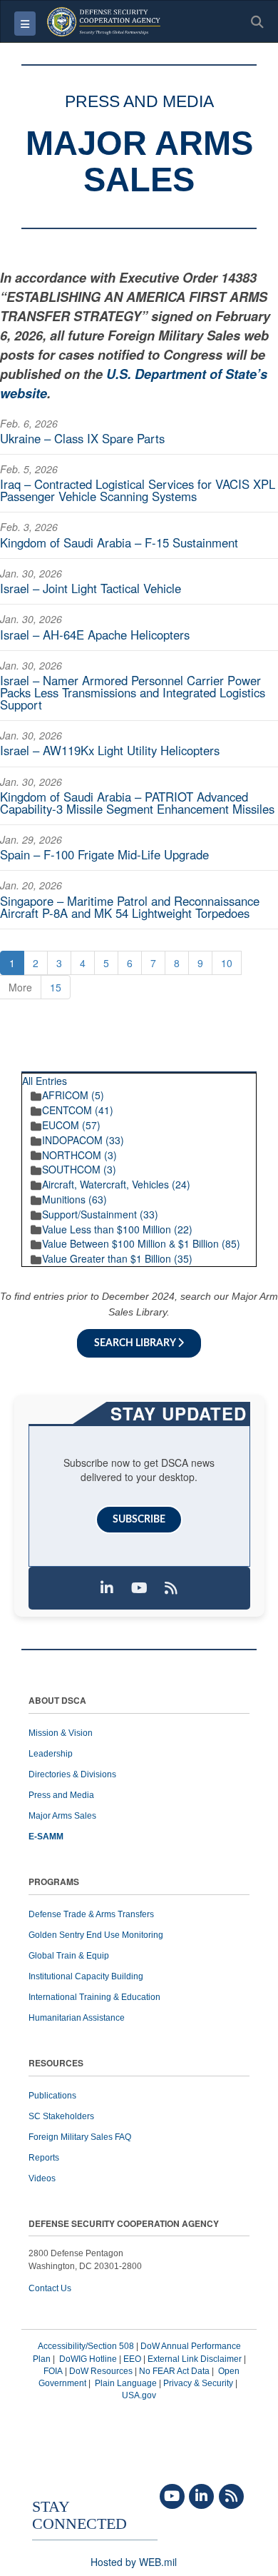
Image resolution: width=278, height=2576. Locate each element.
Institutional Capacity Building (86, 1976)
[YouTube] (172, 2497)
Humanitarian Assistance (77, 2018)
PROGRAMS (54, 1883)
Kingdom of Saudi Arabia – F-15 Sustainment (119, 542)
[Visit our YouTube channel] (139, 1588)
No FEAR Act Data (174, 2371)
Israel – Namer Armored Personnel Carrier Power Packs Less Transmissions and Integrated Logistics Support (133, 692)
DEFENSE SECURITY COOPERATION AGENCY (124, 2224)
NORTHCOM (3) (79, 1155)
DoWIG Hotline (88, 2359)
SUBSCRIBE (139, 1520)
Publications (52, 2096)
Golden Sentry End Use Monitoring (96, 1935)
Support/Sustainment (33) (100, 1214)
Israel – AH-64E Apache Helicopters (95, 635)
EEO (132, 2359)
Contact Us (50, 2288)
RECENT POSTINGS (200, 1067)
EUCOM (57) (71, 1125)
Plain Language (126, 2383)
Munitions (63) (74, 1199)
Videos (42, 2178)
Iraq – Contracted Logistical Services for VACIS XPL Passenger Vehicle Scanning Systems (138, 490)
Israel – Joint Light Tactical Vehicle (91, 588)
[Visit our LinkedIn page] (107, 1588)
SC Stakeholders (61, 2116)
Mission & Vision (61, 1733)
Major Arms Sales (62, 1816)
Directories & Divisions (72, 1774)
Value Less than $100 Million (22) (117, 1229)
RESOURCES (56, 2064)
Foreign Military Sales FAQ (80, 2137)
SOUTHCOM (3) (79, 1169)
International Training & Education (94, 1997)
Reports (44, 2158)
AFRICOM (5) (73, 1095)
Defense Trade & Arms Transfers (91, 1914)
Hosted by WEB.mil (134, 2562)
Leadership (51, 1754)
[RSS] (231, 2497)
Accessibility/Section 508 (86, 2346)
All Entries (45, 1081)
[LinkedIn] (201, 2497)
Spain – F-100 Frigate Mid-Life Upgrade (104, 854)
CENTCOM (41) (78, 1110)
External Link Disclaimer (195, 2359)
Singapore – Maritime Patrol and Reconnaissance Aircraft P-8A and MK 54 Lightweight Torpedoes (130, 907)
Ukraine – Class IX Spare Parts (82, 438)
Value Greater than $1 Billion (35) (117, 1258)
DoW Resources (101, 2371)
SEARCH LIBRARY (136, 1343)
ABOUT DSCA (57, 1701)
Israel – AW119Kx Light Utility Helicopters (110, 750)
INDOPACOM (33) (83, 1140)
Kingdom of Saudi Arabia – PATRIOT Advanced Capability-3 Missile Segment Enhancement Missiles (137, 803)
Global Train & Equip (69, 1956)
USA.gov (139, 2395)
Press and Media (61, 1795)
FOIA (53, 2371)
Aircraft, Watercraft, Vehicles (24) (116, 1184)
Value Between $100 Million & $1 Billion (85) (141, 1243)
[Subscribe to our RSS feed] (171, 1588)
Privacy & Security (198, 2383)
